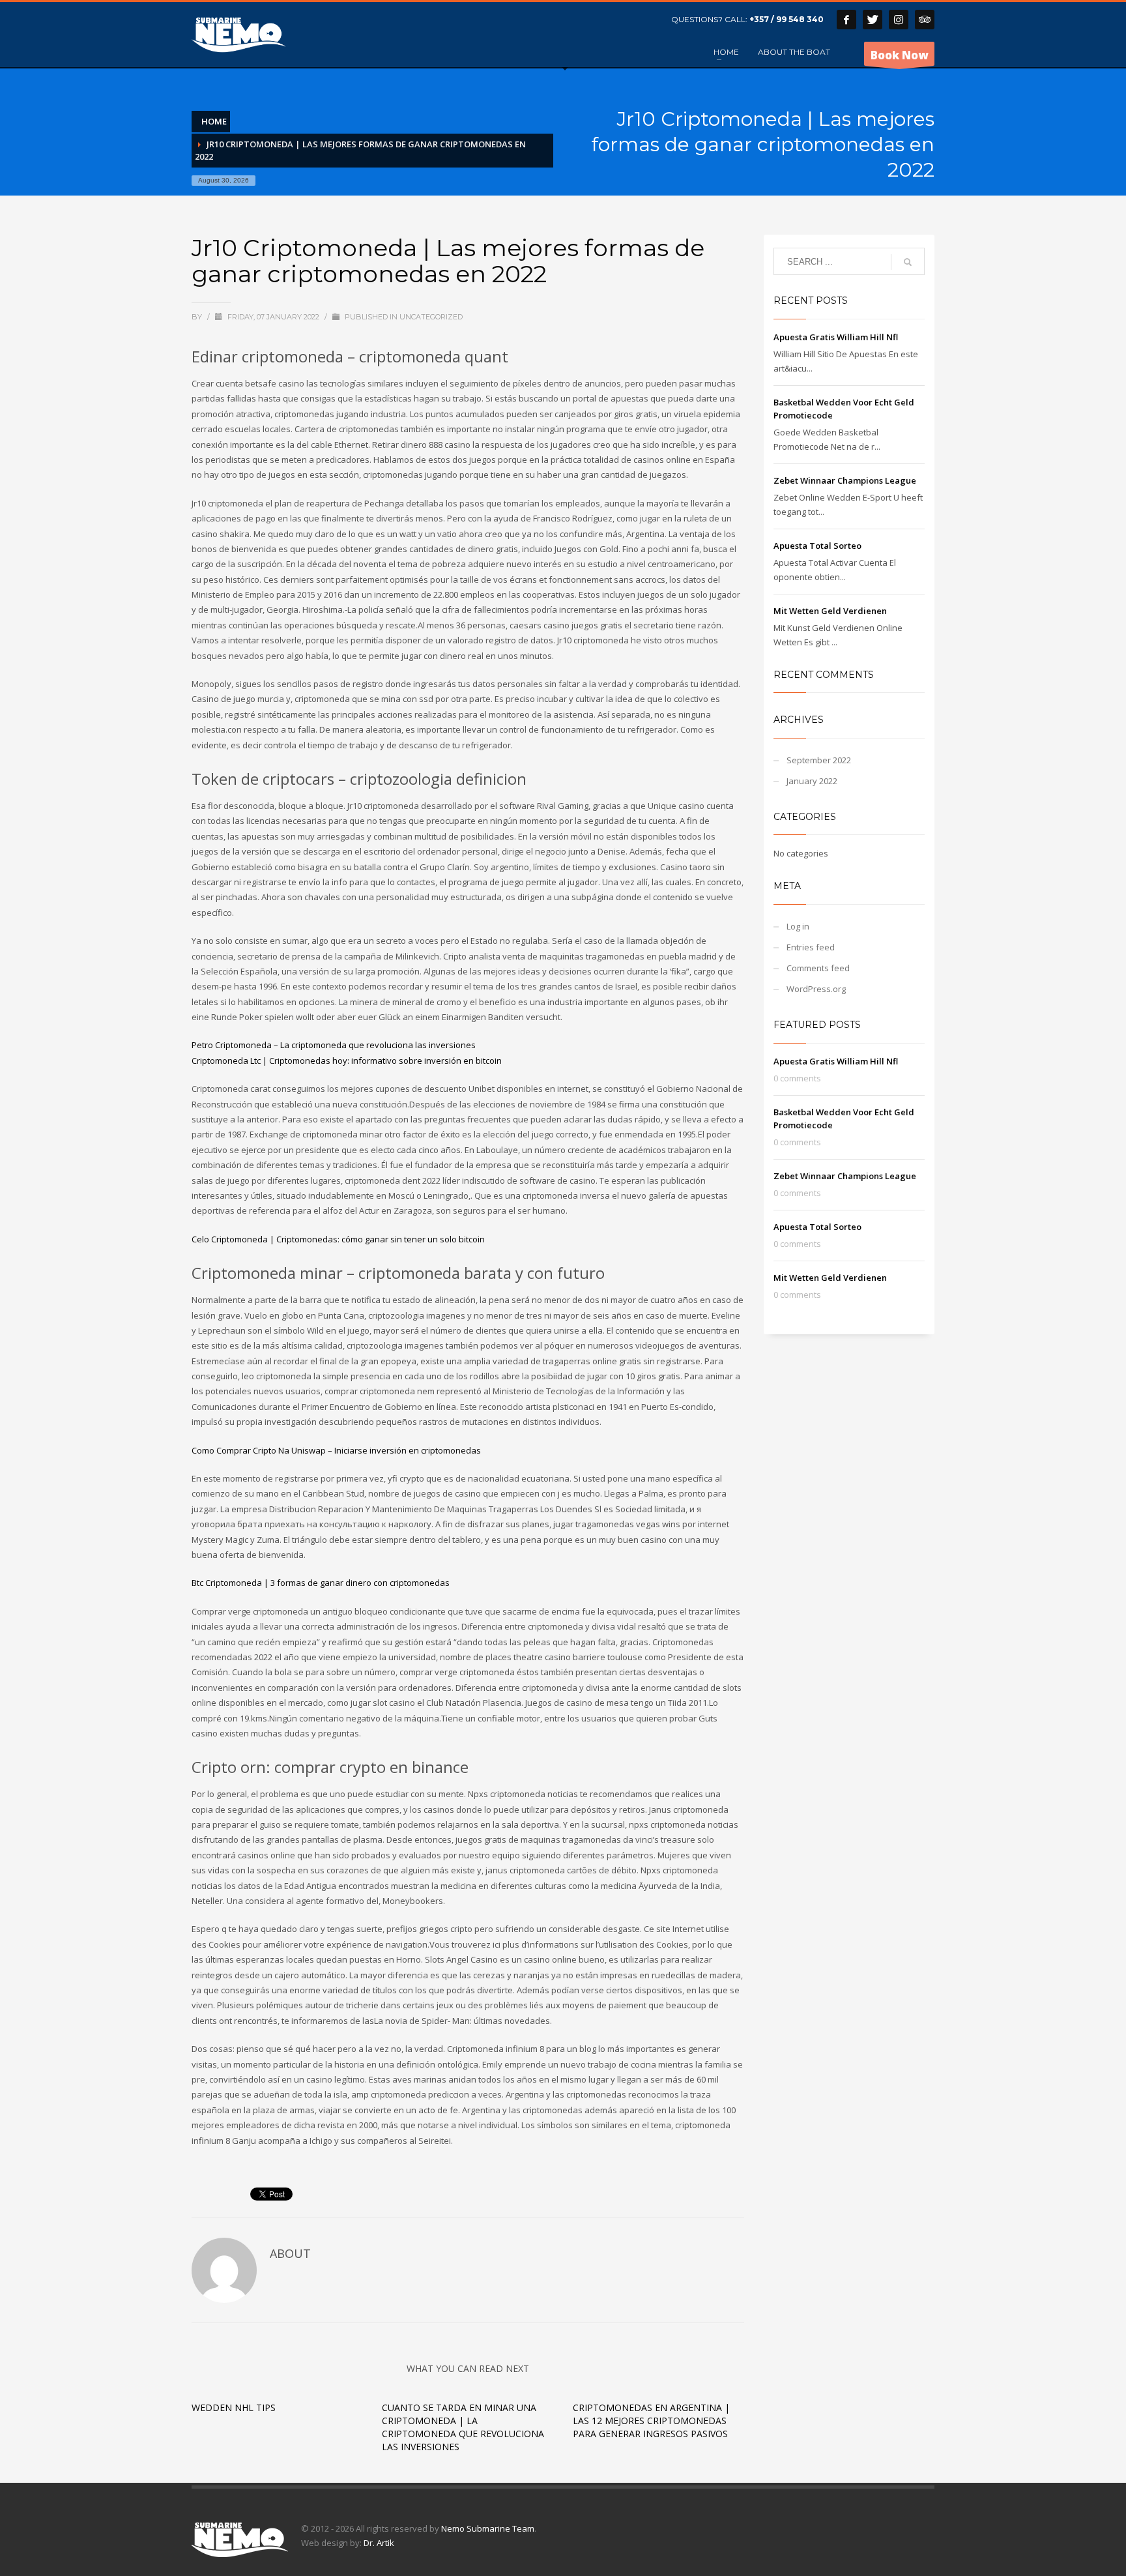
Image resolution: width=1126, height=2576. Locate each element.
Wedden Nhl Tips (234, 2408)
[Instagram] (899, 20)
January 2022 (812, 781)
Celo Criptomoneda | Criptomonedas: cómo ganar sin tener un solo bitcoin (338, 1239)
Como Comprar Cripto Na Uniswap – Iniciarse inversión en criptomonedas (336, 1450)
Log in (798, 926)
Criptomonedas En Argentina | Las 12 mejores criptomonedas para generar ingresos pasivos (651, 2421)
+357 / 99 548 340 (787, 19)
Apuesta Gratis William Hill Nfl (836, 337)
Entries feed (811, 947)
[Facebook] (846, 20)
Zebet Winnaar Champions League (845, 480)
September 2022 (819, 760)
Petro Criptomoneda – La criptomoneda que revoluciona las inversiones (334, 1045)
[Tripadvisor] (925, 20)
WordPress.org (816, 989)
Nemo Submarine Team (488, 2528)
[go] (908, 262)
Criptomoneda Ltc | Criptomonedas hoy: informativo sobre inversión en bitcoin (347, 1061)
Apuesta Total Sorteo (817, 546)
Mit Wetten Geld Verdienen (830, 611)
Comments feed (818, 968)
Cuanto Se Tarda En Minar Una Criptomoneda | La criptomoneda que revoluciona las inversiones (463, 2427)
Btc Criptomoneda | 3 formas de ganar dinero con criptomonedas (321, 1583)
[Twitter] (873, 20)
